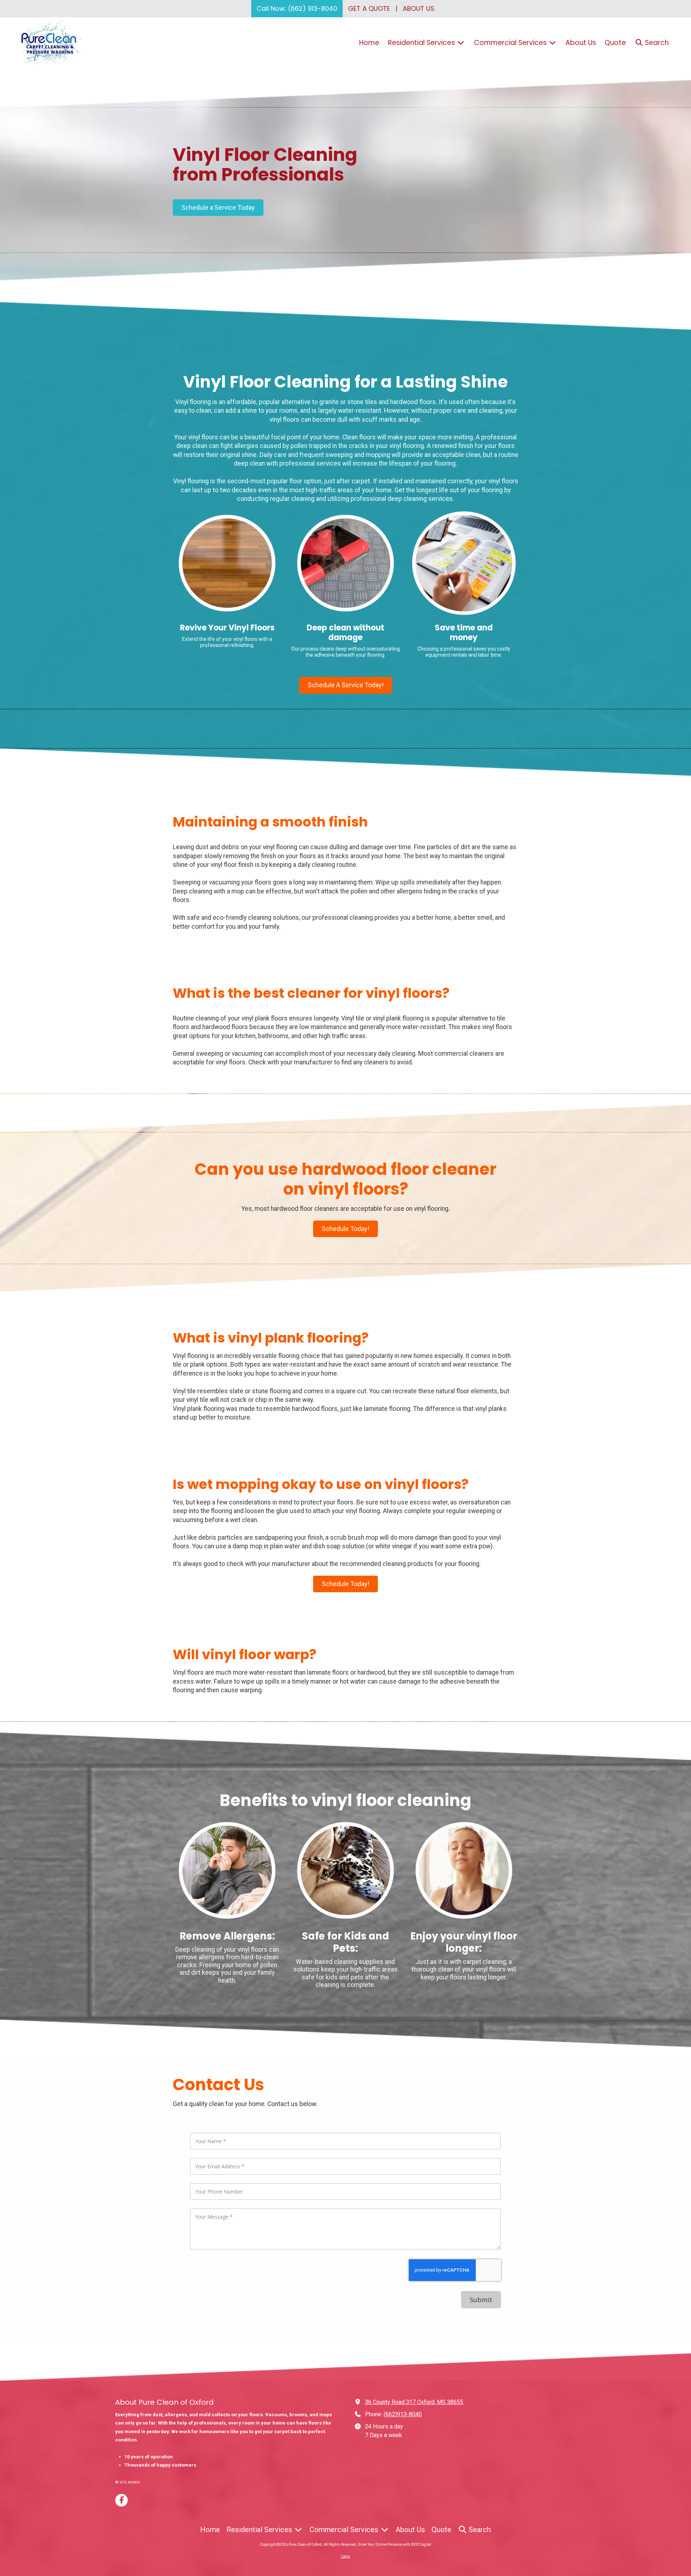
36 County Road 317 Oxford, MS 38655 (414, 2402)
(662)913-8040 (403, 2414)
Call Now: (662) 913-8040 (297, 8)
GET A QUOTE (369, 8)
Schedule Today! (345, 1229)
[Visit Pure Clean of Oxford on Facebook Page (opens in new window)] (121, 2500)
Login (345, 2556)
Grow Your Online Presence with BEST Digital (394, 2545)
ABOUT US (419, 8)
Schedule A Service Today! (346, 685)
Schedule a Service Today (218, 207)
